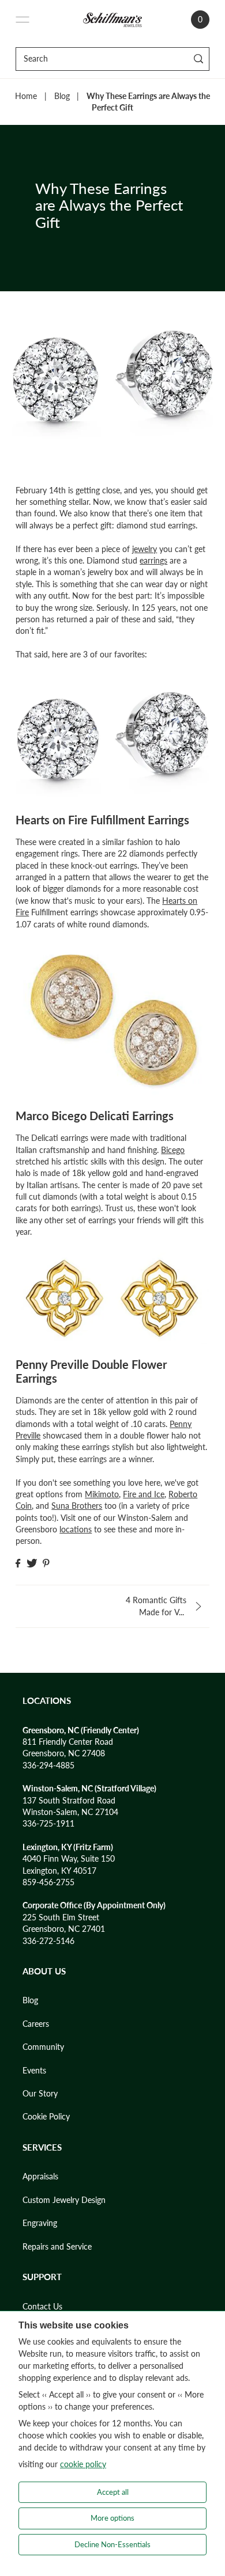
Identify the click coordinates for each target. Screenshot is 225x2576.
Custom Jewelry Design (64, 2200)
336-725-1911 (48, 1824)
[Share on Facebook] (18, 1563)
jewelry (145, 549)
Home (26, 96)
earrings (153, 561)
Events (34, 2071)
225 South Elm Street (61, 1917)
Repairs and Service (57, 2247)
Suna (61, 1506)
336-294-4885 (48, 1765)
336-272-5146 (48, 1941)
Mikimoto (102, 1494)
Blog (62, 96)
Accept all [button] (113, 2492)
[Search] (199, 59)
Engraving (40, 2223)
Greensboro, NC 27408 (64, 1753)
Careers (36, 2024)
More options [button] (112, 2518)
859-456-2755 (48, 1882)
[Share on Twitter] (32, 1563)
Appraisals (40, 2177)
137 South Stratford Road (69, 1801)
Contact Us (42, 2307)
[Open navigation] (22, 20)
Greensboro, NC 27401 (64, 1929)
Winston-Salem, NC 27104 (70, 1812)
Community (43, 2047)
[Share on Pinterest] (46, 1563)
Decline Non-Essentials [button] (112, 2544)
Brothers (87, 1506)
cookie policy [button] (83, 2464)
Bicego (173, 1150)
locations (76, 1529)
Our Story (40, 2094)
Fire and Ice (144, 1494)
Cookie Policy (46, 2117)
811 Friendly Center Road (68, 1742)
